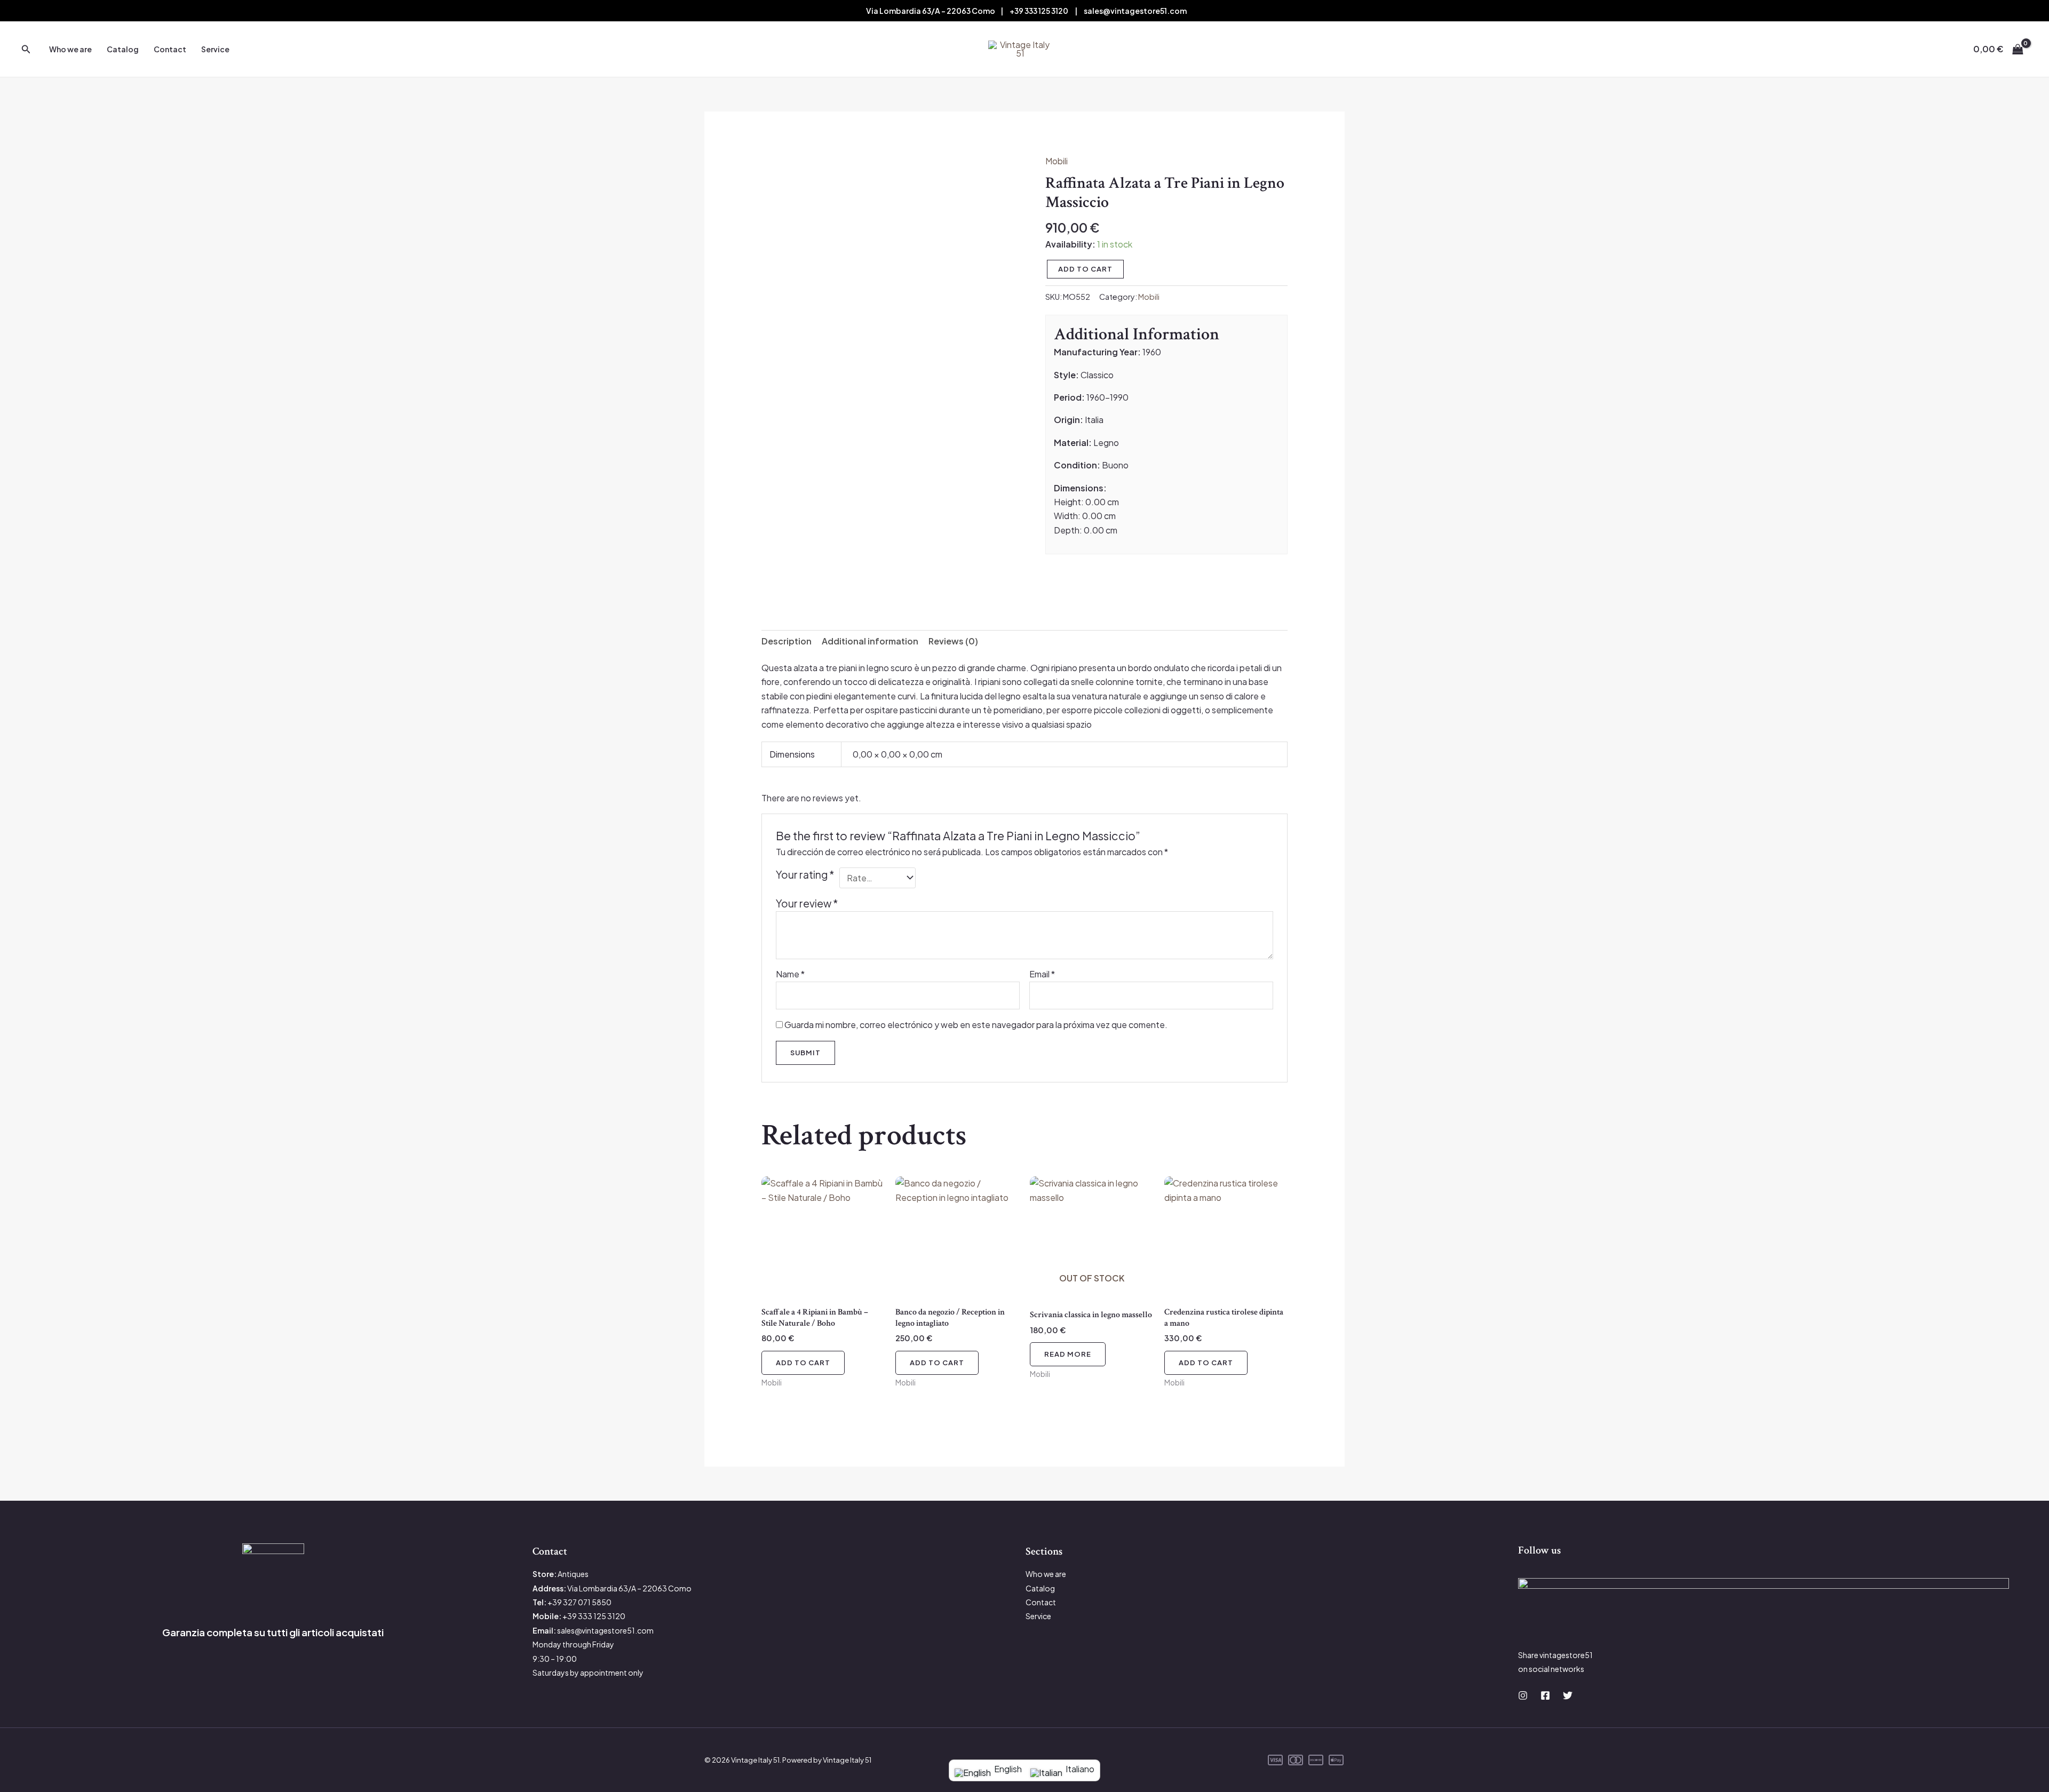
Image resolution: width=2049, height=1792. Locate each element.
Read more (1068, 1354)
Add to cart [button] (803, 1363)
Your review (807, 903)
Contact (170, 49)
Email (1042, 974)
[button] (26, 49)
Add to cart (1085, 269)
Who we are (70, 49)
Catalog (123, 49)
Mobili (1057, 161)
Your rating (805, 874)
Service (215, 49)
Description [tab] (787, 641)
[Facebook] (1545, 1695)
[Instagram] (1523, 1695)
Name (790, 974)
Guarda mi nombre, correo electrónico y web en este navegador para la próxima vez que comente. (976, 1025)
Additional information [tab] (870, 641)
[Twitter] (1568, 1695)
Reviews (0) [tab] (953, 641)
